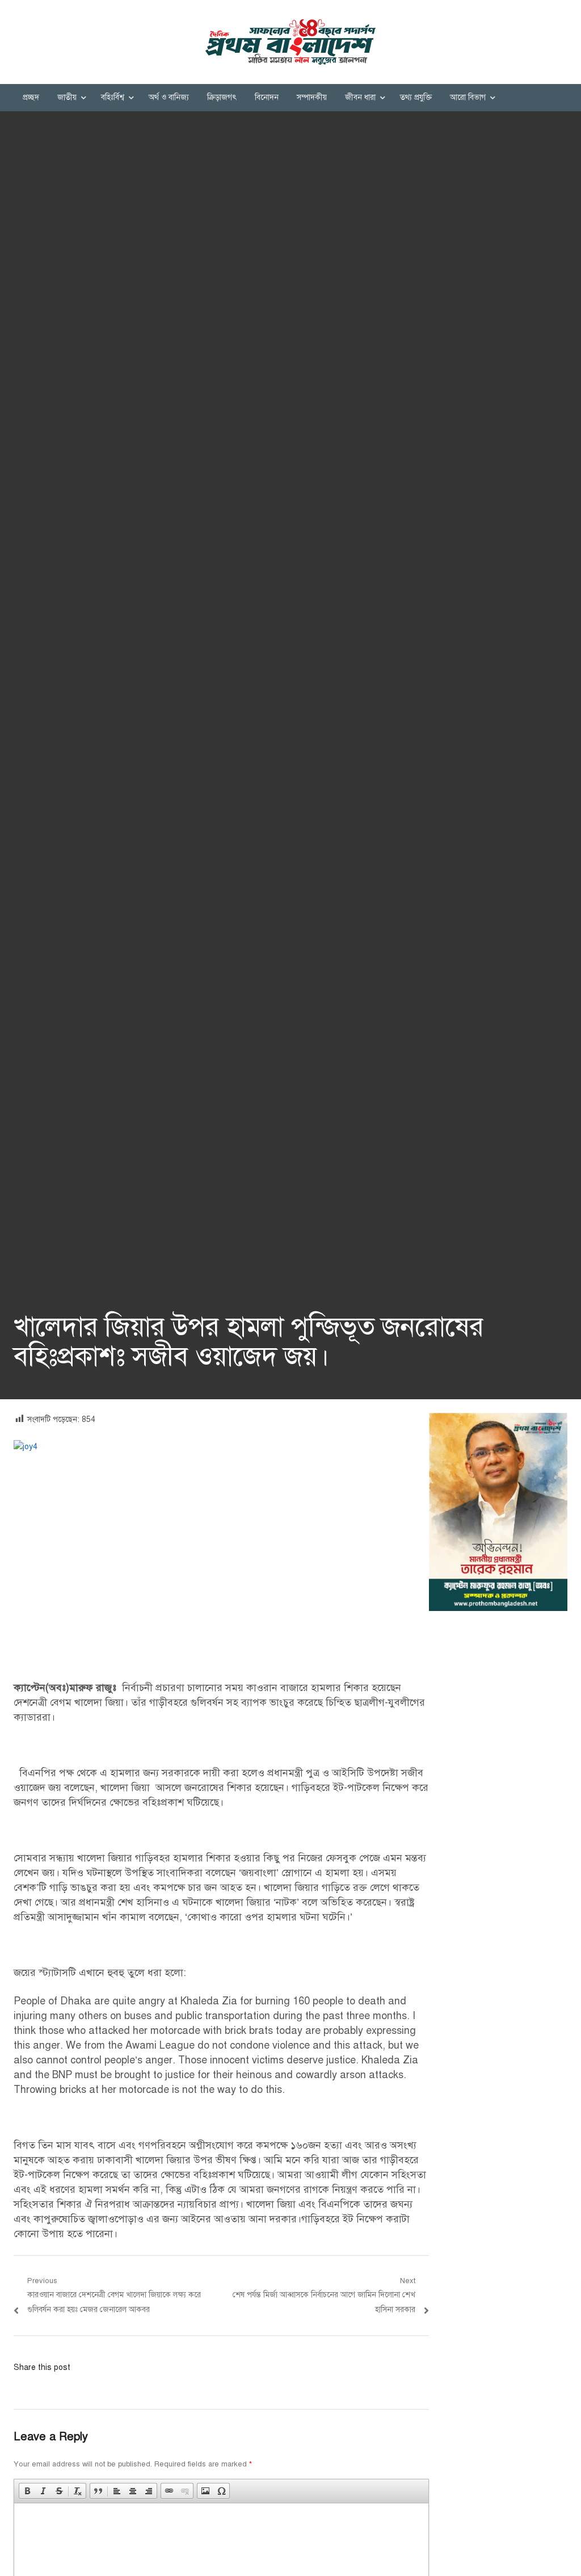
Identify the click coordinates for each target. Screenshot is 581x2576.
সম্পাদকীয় (312, 97)
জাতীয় (67, 97)
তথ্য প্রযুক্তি (416, 97)
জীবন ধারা (360, 97)
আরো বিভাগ (468, 97)
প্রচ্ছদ (31, 97)
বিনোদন (267, 97)
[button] (27, 2491)
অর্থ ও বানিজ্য (169, 97)
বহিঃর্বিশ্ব (113, 97)
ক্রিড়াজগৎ (222, 97)
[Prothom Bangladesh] (290, 42)
